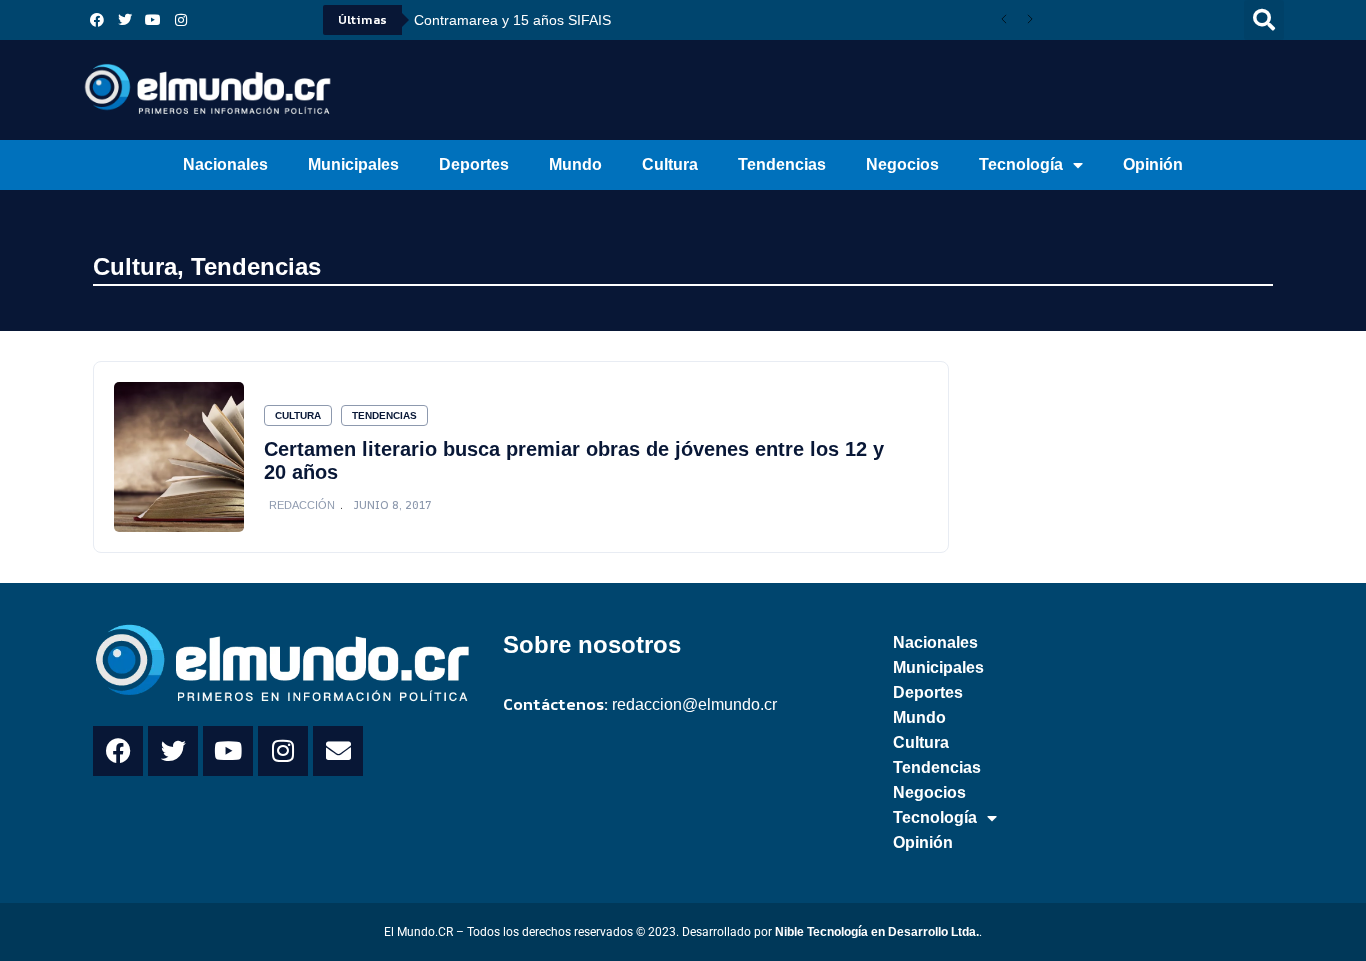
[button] (1264, 20)
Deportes (474, 164)
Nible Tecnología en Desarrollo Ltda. (877, 932)
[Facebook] (97, 20)
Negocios (902, 164)
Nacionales (225, 164)
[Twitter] (125, 20)
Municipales (353, 164)
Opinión (1153, 164)
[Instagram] (181, 20)
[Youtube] (153, 20)
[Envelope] (338, 751)
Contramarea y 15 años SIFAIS (512, 20)
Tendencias (782, 164)
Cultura (670, 164)
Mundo (575, 164)
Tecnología (1021, 164)
